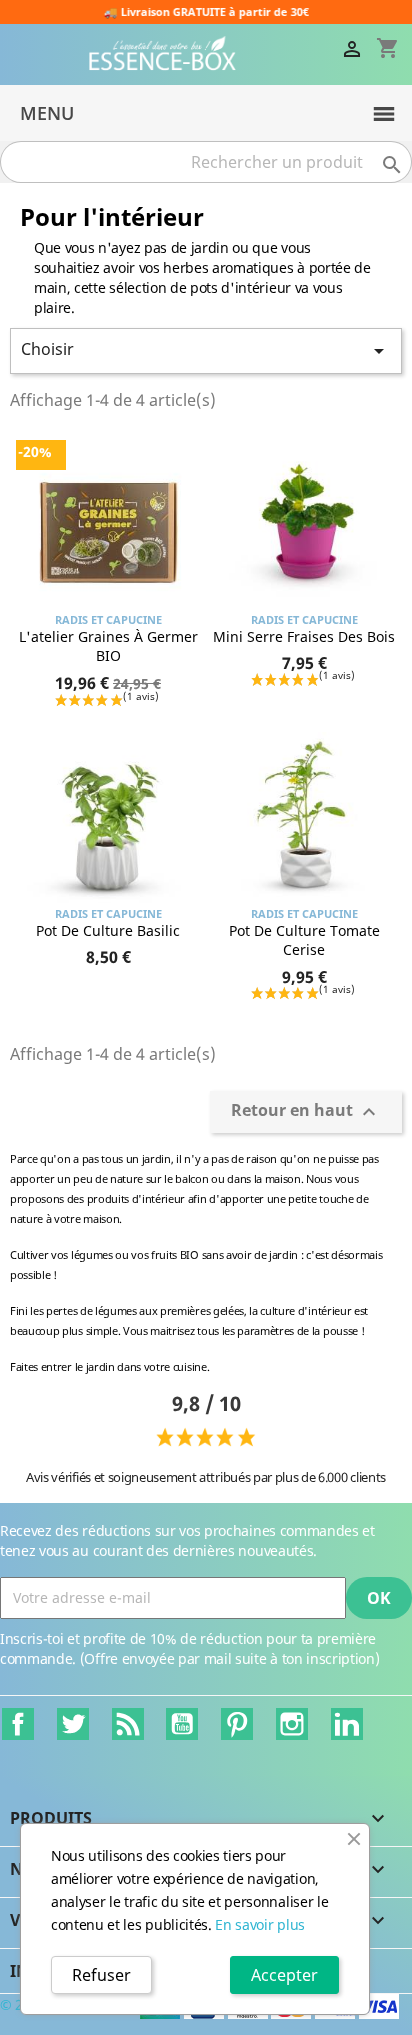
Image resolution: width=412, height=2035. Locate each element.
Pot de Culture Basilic (108, 930)
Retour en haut (306, 1112)
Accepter (284, 1975)
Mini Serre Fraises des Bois (304, 636)
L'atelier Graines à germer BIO (108, 646)
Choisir (206, 350)
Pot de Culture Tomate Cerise (304, 940)
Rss (128, 1724)
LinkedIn (347, 1724)
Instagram (292, 1724)
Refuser (101, 1975)
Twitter (73, 1724)
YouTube (182, 1724)
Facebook (18, 1724)
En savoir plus (260, 1924)
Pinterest (237, 1724)
